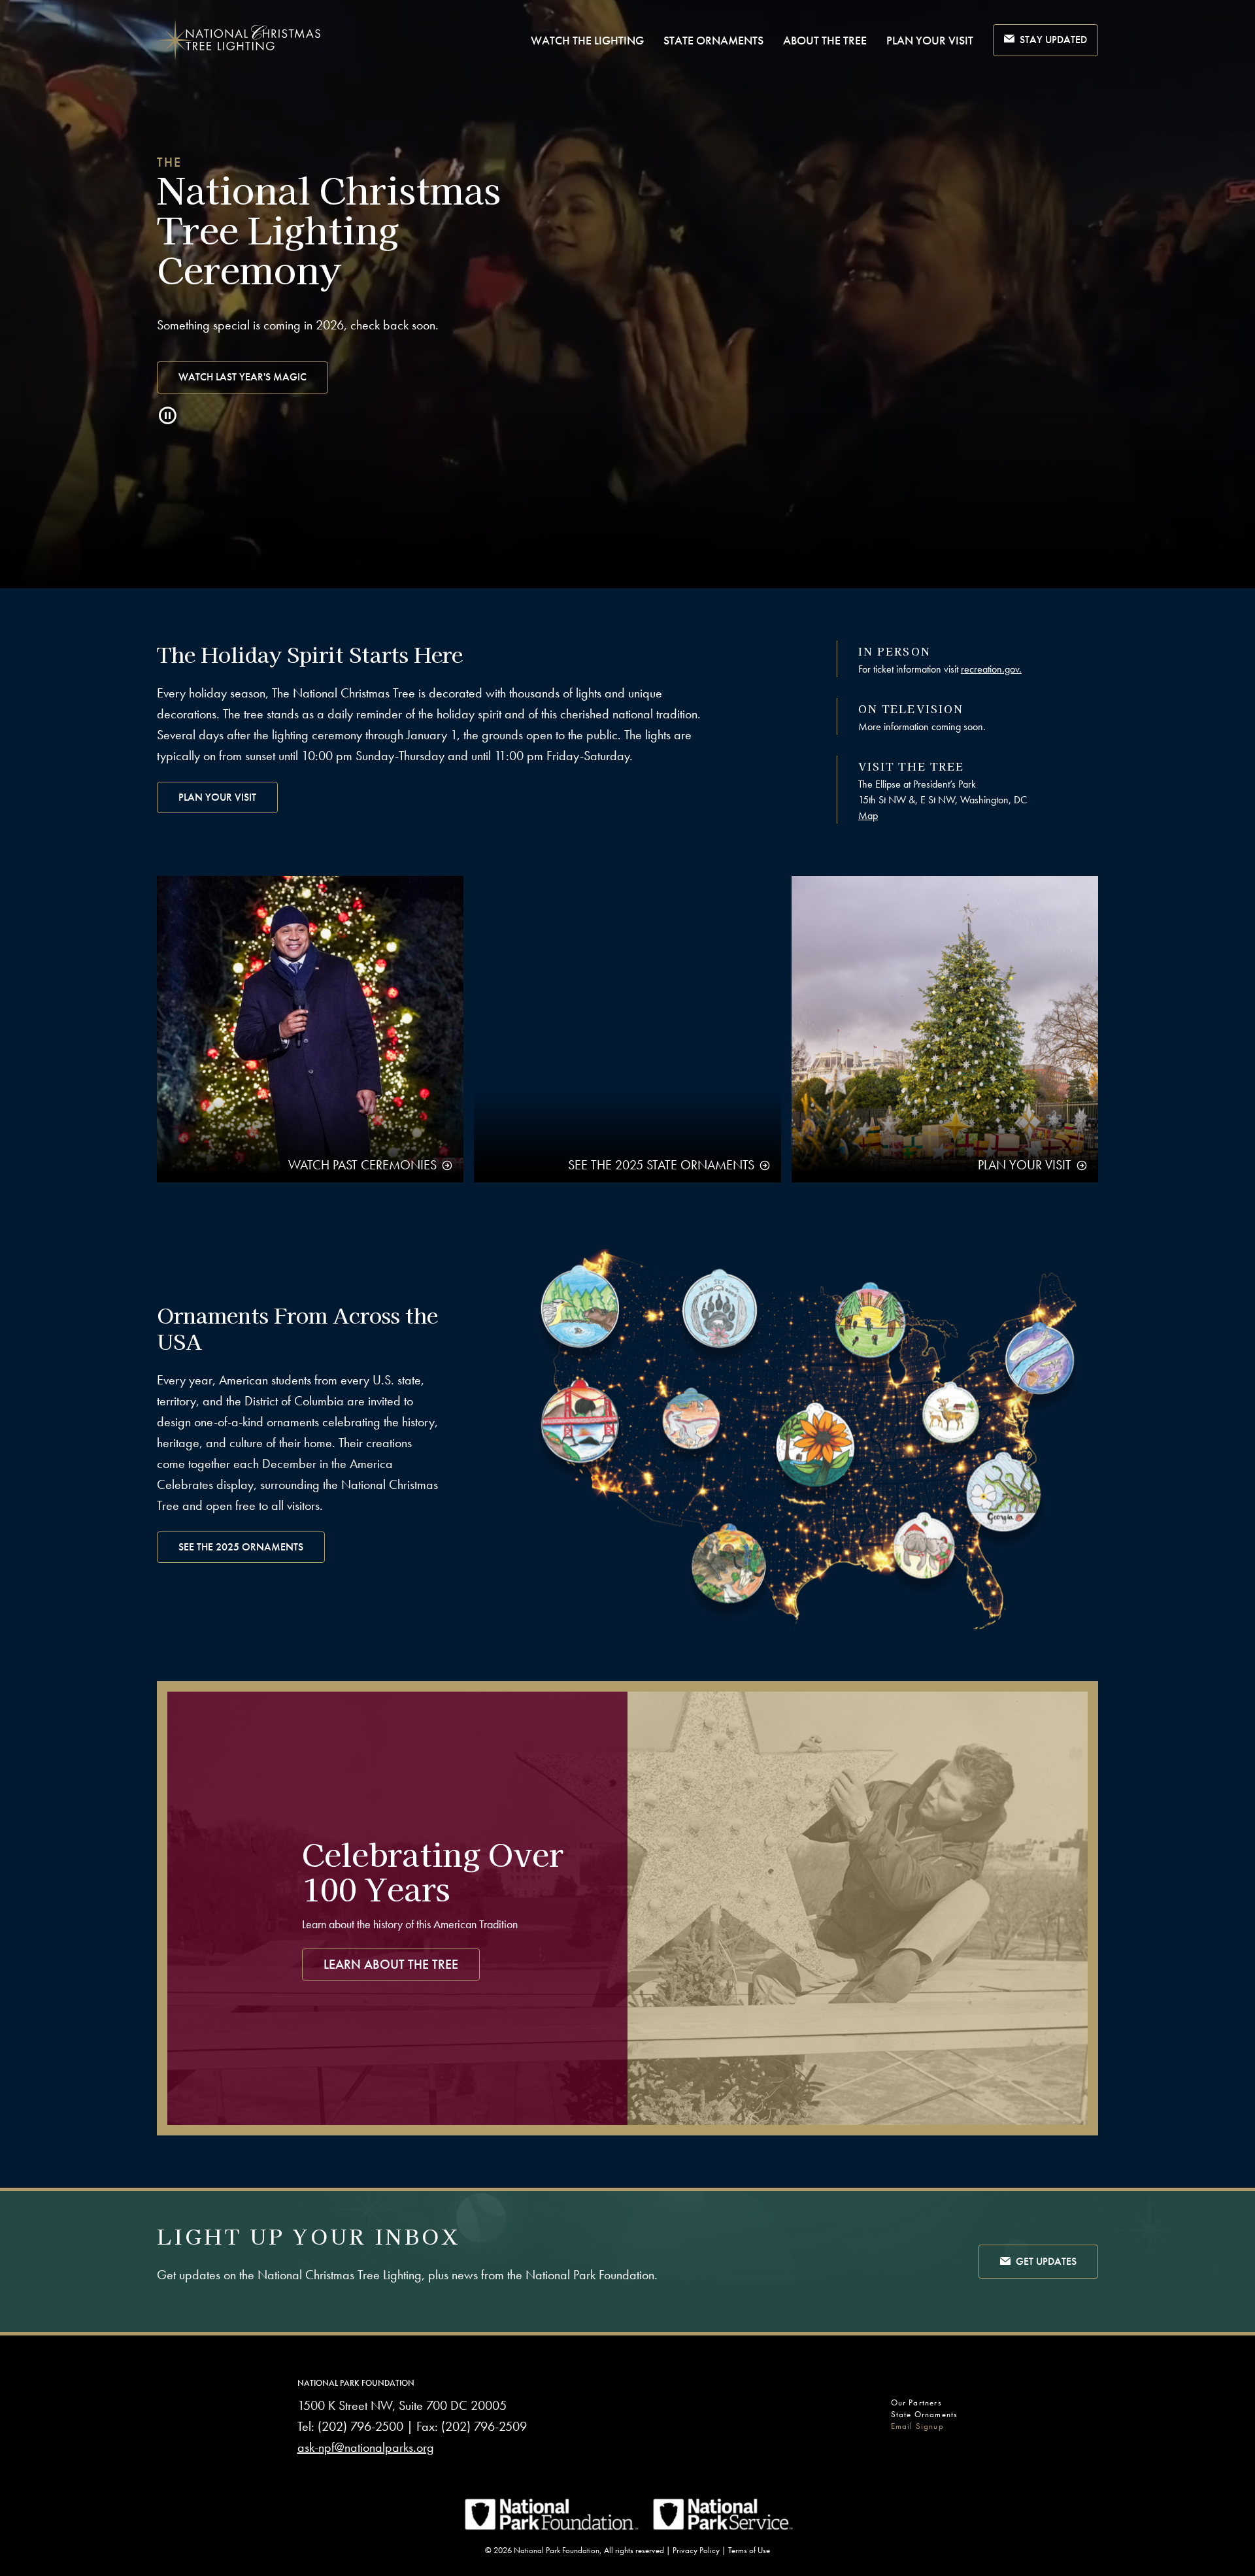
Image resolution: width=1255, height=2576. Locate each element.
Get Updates (1046, 2261)
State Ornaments (713, 40)
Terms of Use (749, 2550)
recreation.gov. (991, 669)
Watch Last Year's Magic (243, 377)
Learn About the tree (391, 1964)
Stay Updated (1053, 40)
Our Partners (916, 2402)
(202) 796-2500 (360, 2426)
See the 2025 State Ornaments (661, 1165)
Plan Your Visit (930, 40)
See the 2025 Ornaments (241, 1547)
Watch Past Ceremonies (362, 1165)
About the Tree (825, 40)
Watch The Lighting (587, 40)
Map (868, 815)
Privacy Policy (696, 2550)
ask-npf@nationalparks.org (366, 2447)
